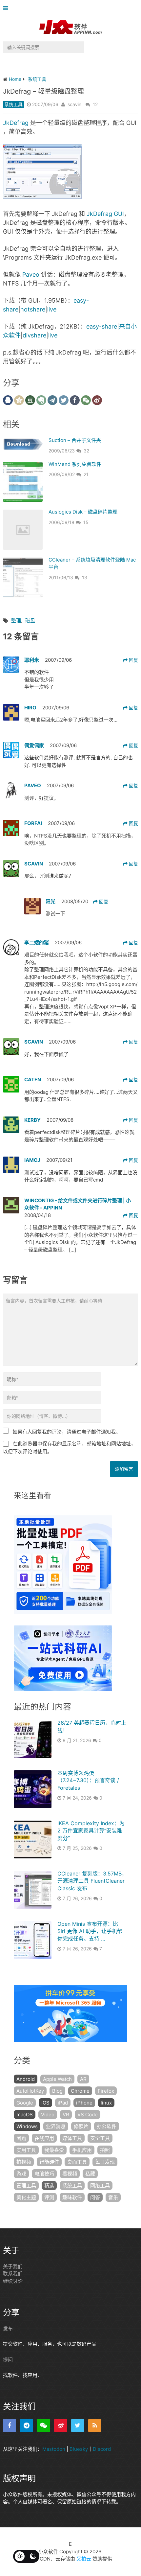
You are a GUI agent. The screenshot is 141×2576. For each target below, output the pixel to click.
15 (86, 522)
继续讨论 (13, 2281)
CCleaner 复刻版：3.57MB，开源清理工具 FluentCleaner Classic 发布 (92, 1881)
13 (85, 577)
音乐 (113, 2197)
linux (106, 2103)
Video (48, 2115)
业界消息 (56, 2126)
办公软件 (107, 2126)
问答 (95, 2197)
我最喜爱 (54, 2150)
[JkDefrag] (42, 197)
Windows (27, 2126)
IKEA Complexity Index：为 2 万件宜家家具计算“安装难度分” (91, 1831)
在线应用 (44, 2138)
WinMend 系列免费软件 (75, 464)
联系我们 (13, 2274)
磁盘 (30, 621)
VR (66, 2115)
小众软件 (48, 2552)
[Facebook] (10, 2426)
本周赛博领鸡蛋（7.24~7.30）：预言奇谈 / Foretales (88, 1780)
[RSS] (95, 2426)
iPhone (84, 2103)
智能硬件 (49, 2162)
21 (86, 474)
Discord (102, 2449)
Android (26, 2079)
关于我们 (13, 2266)
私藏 (90, 2174)
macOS (25, 2115)
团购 (21, 2138)
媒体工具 (72, 2138)
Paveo (31, 275)
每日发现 (105, 2162)
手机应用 (82, 2150)
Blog (57, 2091)
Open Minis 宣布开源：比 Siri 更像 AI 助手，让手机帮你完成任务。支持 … (90, 1931)
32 (86, 451)
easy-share (102, 326)
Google (25, 2103)
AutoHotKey (30, 2091)
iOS (45, 2103)
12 (95, 104)
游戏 (21, 2174)
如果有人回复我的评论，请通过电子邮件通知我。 (67, 1432)
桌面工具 (77, 2162)
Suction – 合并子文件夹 (75, 440)
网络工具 (100, 2185)
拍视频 (24, 2162)
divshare (34, 335)
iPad (63, 2103)
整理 (16, 621)
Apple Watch (57, 2079)
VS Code (88, 2115)
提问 (8, 2360)
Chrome (80, 2091)
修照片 (81, 2126)
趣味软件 (72, 2197)
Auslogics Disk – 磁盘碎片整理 (83, 512)
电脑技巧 (44, 2174)
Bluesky (79, 2449)
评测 (49, 2197)
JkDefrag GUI (105, 214)
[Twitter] (78, 2426)
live (52, 309)
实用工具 (26, 2150)
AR (83, 2079)
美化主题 (26, 2197)
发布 (8, 2328)
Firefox (106, 2091)
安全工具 (100, 2138)
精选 (49, 2185)
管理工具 (26, 2185)
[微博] (61, 2426)
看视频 (70, 2174)
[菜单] (7, 8)
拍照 (105, 2150)
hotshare (33, 309)
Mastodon (54, 2449)
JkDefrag (16, 123)
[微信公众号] (44, 2426)
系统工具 (13, 104)
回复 (133, 660)
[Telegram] (27, 2426)
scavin (74, 104)
